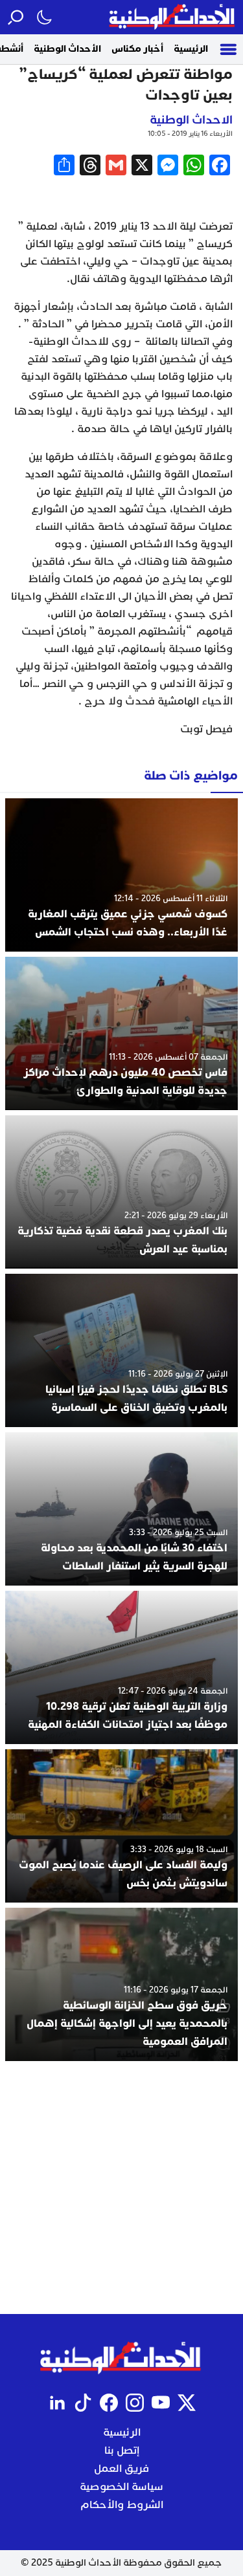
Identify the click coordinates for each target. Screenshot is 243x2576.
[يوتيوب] (161, 2403)
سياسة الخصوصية (121, 2487)
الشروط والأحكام (122, 2505)
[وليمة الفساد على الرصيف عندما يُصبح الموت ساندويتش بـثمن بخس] (121, 1826)
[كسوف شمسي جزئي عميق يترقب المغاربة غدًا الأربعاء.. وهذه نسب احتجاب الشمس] (121, 875)
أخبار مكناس (137, 49)
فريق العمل (121, 2469)
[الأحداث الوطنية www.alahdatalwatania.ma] (173, 17)
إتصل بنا (122, 2450)
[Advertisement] (121, 2188)
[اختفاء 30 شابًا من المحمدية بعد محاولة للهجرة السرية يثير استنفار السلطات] (121, 1509)
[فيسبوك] (109, 2403)
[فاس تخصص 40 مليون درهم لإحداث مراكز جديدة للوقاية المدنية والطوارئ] (121, 1033)
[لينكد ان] (57, 2403)
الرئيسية (191, 49)
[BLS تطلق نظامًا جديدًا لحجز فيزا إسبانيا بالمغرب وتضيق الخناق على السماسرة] (121, 1350)
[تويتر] (187, 2403)
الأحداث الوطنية (67, 49)
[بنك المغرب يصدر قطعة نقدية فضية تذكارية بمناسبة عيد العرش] (121, 1192)
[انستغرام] (135, 2403)
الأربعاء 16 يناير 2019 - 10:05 (190, 134)
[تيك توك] (83, 2403)
